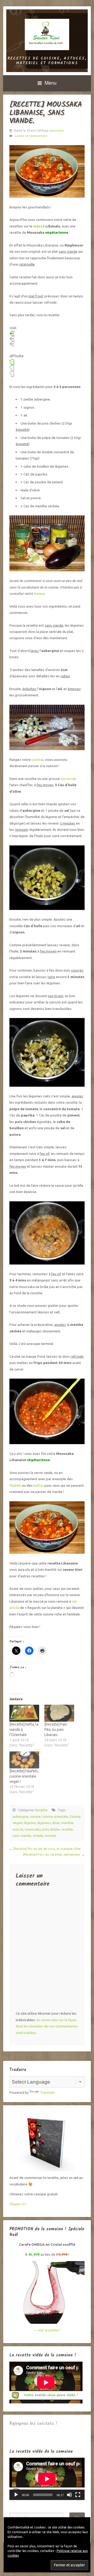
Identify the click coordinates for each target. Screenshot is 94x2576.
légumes (44, 1823)
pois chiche (51, 1829)
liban (56, 1823)
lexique (39, 593)
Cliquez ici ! (18, 2204)
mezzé (39, 226)
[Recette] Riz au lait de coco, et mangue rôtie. (47, 1849)
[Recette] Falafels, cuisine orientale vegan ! (24, 1776)
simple (38, 1836)
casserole (68, 779)
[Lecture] (16, 2495)
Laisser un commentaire (31, 136)
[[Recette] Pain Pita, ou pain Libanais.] (59, 1713)
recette (67, 1829)
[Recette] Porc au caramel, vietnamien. (52, 1854)
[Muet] (69, 2495)
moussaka (33, 1829)
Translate (47, 2092)
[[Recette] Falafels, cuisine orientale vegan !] (24, 1760)
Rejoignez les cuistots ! (33, 2424)
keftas (39, 1485)
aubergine (20, 1816)
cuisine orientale (55, 1816)
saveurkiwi (57, 131)
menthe (67, 1823)
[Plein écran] (78, 2495)
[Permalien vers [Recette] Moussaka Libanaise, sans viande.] (47, 171)
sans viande (22, 1836)
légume (30, 1823)
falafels (15, 1485)
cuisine (35, 1816)
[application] (47, 2479)
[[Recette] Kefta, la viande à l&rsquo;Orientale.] (24, 1713)
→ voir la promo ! (47, 2330)
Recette (41, 1810)
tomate (50, 1836)
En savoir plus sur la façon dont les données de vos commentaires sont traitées (47, 2026)
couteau (38, 760)
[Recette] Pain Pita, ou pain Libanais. (56, 1730)
